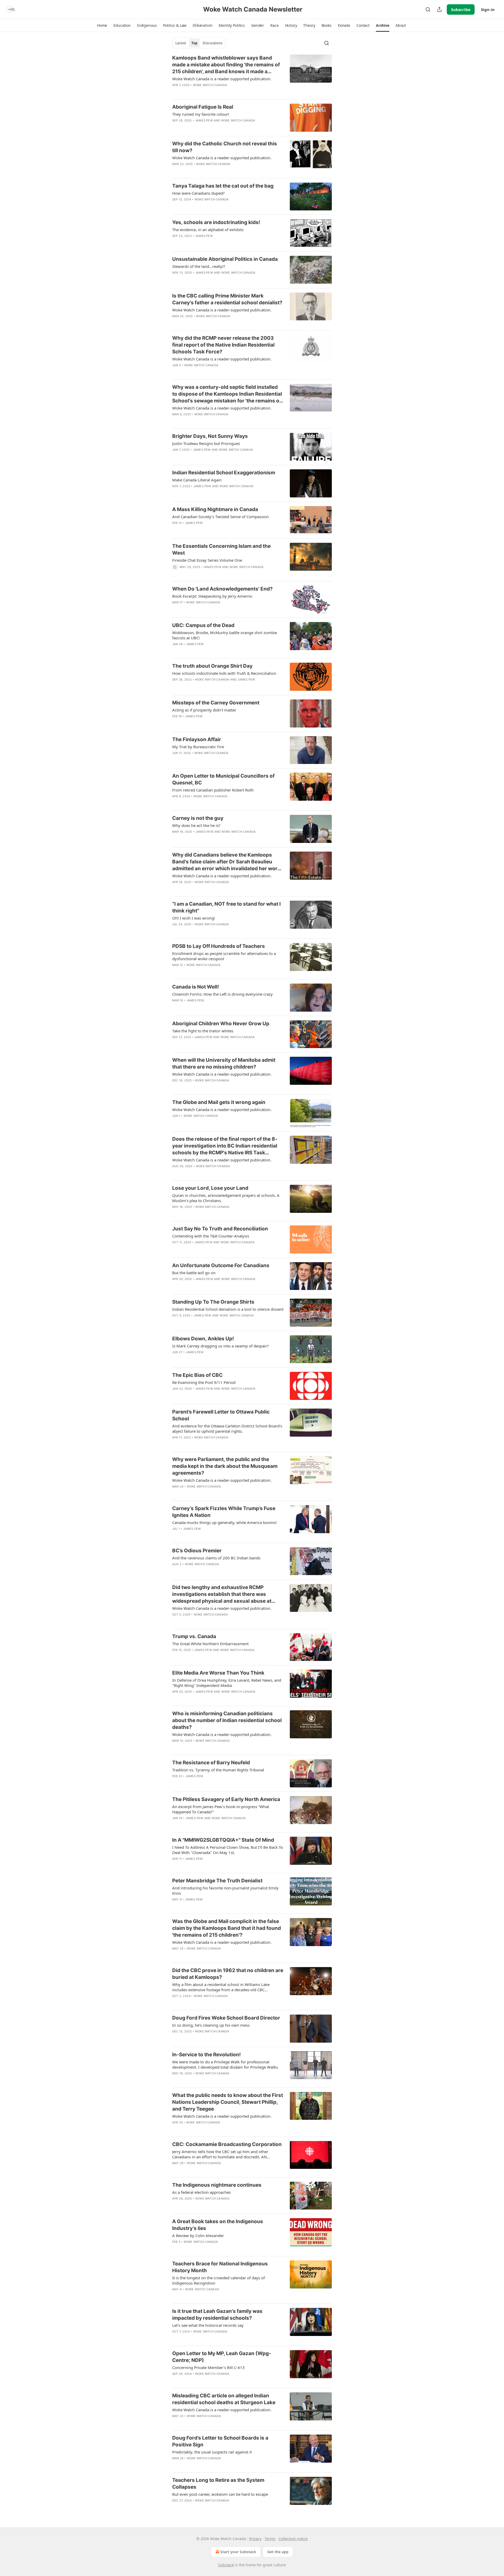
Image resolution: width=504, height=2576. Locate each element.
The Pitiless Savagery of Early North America (226, 1799)
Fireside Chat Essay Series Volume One (207, 560)
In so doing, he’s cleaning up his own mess (211, 2025)
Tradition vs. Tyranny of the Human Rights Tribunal (218, 1770)
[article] (252, 75)
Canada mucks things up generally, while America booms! (224, 1522)
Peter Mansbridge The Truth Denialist (217, 1881)
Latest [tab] (181, 43)
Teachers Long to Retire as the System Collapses (218, 2484)
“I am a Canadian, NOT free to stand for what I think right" (226, 907)
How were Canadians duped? (198, 193)
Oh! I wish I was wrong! (194, 918)
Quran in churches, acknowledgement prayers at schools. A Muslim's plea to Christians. (226, 1198)
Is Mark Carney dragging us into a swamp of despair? (220, 1346)
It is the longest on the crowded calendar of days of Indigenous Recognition (219, 2280)
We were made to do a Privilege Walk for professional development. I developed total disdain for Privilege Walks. (225, 2064)
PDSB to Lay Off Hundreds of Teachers (219, 946)
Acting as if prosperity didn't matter (204, 710)
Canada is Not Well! (196, 987)
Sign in (488, 9)
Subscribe (461, 9)
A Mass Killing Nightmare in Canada (215, 509)
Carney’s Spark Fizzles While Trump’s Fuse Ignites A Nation (224, 1512)
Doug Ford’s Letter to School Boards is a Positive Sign (220, 2441)
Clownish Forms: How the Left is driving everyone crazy (222, 994)
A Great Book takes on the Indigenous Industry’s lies (218, 2225)
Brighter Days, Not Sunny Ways (210, 436)
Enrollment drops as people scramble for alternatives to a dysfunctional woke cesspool (224, 956)
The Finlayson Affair (197, 739)
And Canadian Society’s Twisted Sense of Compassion (220, 517)
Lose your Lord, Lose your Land (210, 1188)
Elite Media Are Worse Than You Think (218, 1673)
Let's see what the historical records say (208, 2325)
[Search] (428, 9)
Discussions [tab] (212, 43)
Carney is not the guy (198, 818)
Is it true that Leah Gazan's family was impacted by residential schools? (217, 2315)
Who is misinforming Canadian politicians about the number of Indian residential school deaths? (227, 1720)
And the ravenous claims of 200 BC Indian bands (216, 1558)
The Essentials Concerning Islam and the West (221, 549)
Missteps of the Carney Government (216, 703)
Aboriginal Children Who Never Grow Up (221, 1024)
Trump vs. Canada (194, 1636)
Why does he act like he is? (196, 825)
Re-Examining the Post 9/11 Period (204, 1382)
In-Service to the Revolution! (206, 2055)
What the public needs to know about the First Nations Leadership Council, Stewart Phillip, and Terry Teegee (228, 2102)
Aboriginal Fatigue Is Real (203, 107)
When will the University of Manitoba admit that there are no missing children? (224, 1063)
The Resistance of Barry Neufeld (211, 1763)
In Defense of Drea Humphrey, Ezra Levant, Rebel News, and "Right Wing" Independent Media (227, 1683)
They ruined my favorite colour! (201, 114)
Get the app (278, 2552)
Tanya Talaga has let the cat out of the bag (223, 186)
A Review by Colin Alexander (198, 2235)
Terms (270, 2539)
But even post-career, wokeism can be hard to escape (220, 2494)
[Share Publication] (439, 9)
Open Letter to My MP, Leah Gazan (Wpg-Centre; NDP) (222, 2357)
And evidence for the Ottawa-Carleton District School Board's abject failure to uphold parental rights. (227, 1428)
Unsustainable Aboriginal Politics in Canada (225, 259)
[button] (102, 25)
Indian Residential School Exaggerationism (224, 473)
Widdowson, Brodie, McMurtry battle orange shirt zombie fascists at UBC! (225, 635)
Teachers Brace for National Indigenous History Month (220, 2267)
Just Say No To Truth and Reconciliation (220, 1229)
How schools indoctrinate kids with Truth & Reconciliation (224, 673)
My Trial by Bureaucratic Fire (198, 747)
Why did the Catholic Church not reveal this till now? (225, 147)
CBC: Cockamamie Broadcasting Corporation (227, 2144)
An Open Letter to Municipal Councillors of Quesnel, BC (223, 779)
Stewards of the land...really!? (199, 266)
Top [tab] (194, 43)
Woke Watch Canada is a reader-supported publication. (222, 79)
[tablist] (199, 43)
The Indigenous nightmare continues (217, 2185)
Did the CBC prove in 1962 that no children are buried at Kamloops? (228, 1974)
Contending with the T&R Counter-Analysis (211, 1236)
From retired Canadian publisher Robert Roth (213, 790)
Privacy (255, 2539)
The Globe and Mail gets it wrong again (219, 1102)
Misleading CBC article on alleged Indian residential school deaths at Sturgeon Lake (224, 2399)
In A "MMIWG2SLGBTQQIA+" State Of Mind (223, 1840)
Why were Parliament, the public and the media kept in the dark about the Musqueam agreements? (225, 1466)
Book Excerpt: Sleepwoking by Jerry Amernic (212, 596)
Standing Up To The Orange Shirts (213, 1302)
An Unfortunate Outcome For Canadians (221, 1265)
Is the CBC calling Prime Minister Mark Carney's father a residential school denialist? (227, 299)
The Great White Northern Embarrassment (210, 1644)
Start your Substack (238, 2552)
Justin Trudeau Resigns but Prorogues (206, 443)
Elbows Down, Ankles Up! (203, 1339)
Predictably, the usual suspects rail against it (212, 2452)
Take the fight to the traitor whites (203, 1031)
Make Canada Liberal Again (197, 480)
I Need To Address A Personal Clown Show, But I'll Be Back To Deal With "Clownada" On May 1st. (228, 1850)
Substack (226, 2565)
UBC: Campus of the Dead (203, 625)
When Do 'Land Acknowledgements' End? (222, 589)
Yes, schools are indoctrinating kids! (216, 222)
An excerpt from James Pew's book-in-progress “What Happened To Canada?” (221, 1809)
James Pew (204, 120)
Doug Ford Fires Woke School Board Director (226, 2018)
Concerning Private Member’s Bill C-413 (208, 2367)
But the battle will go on (194, 1273)
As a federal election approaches (201, 2192)
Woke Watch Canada (210, 85)
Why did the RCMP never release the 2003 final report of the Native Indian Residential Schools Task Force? (223, 345)
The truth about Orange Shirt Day (212, 666)
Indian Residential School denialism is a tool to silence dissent (228, 1309)
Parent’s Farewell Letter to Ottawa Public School (221, 1415)
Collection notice (293, 2539)
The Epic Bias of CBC (197, 1375)
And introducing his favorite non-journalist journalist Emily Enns (225, 1890)
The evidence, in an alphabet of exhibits (208, 230)
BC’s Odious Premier (197, 1551)
